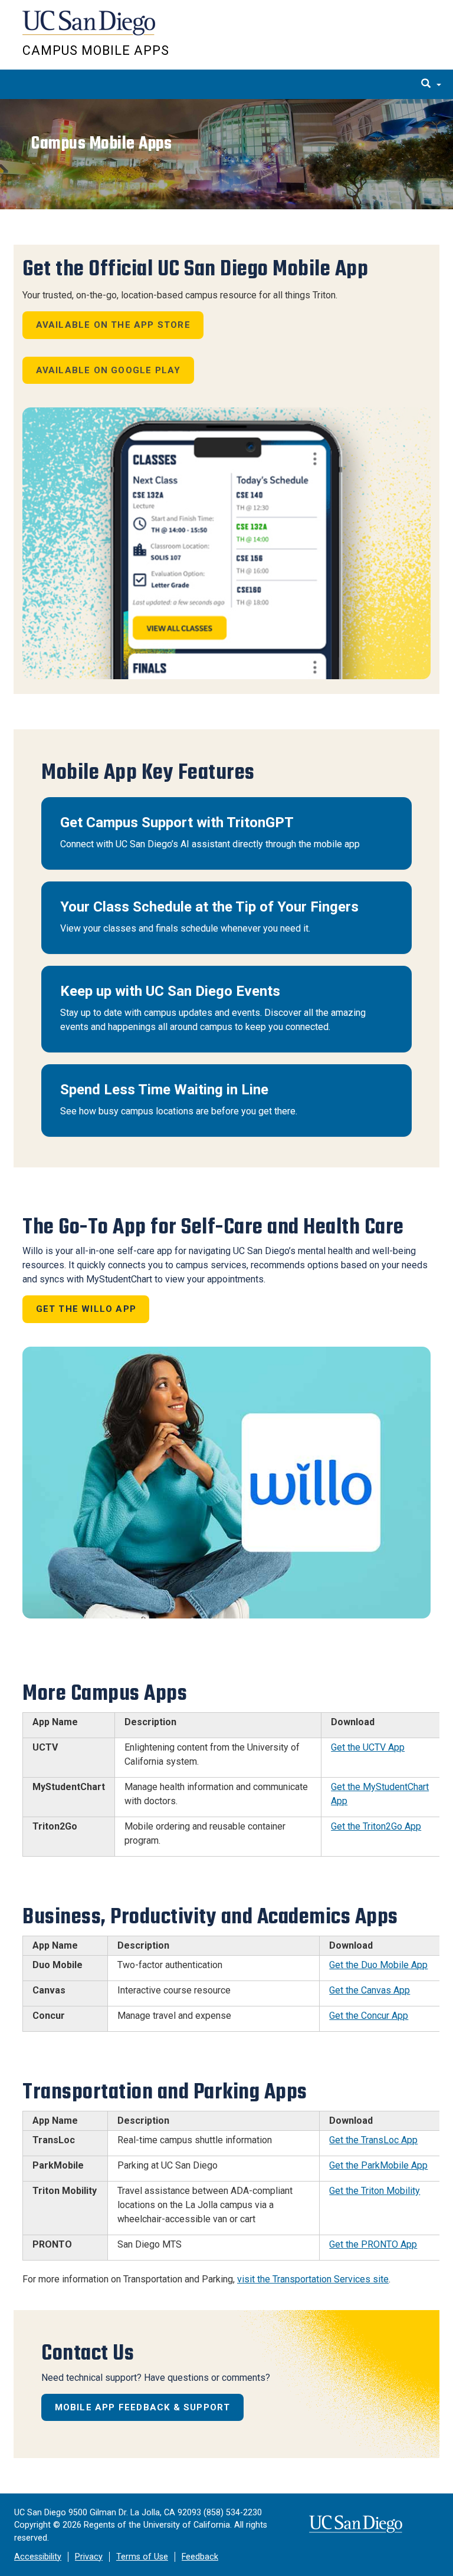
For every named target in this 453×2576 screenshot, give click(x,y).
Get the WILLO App (86, 1309)
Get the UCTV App (368, 1747)
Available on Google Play (109, 370)
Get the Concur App (369, 2016)
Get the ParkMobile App (378, 2165)
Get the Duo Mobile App (378, 1965)
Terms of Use (142, 2557)
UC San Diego (90, 29)
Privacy (89, 2557)
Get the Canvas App (370, 1990)
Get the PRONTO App (373, 2244)
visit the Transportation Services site (313, 2279)
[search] (431, 84)
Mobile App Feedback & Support (143, 2407)
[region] (226, 154)
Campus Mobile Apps (96, 50)
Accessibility (38, 2557)
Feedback (200, 2557)
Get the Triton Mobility (375, 2191)
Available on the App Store (113, 325)
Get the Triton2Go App (376, 1826)
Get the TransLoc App (373, 2140)
